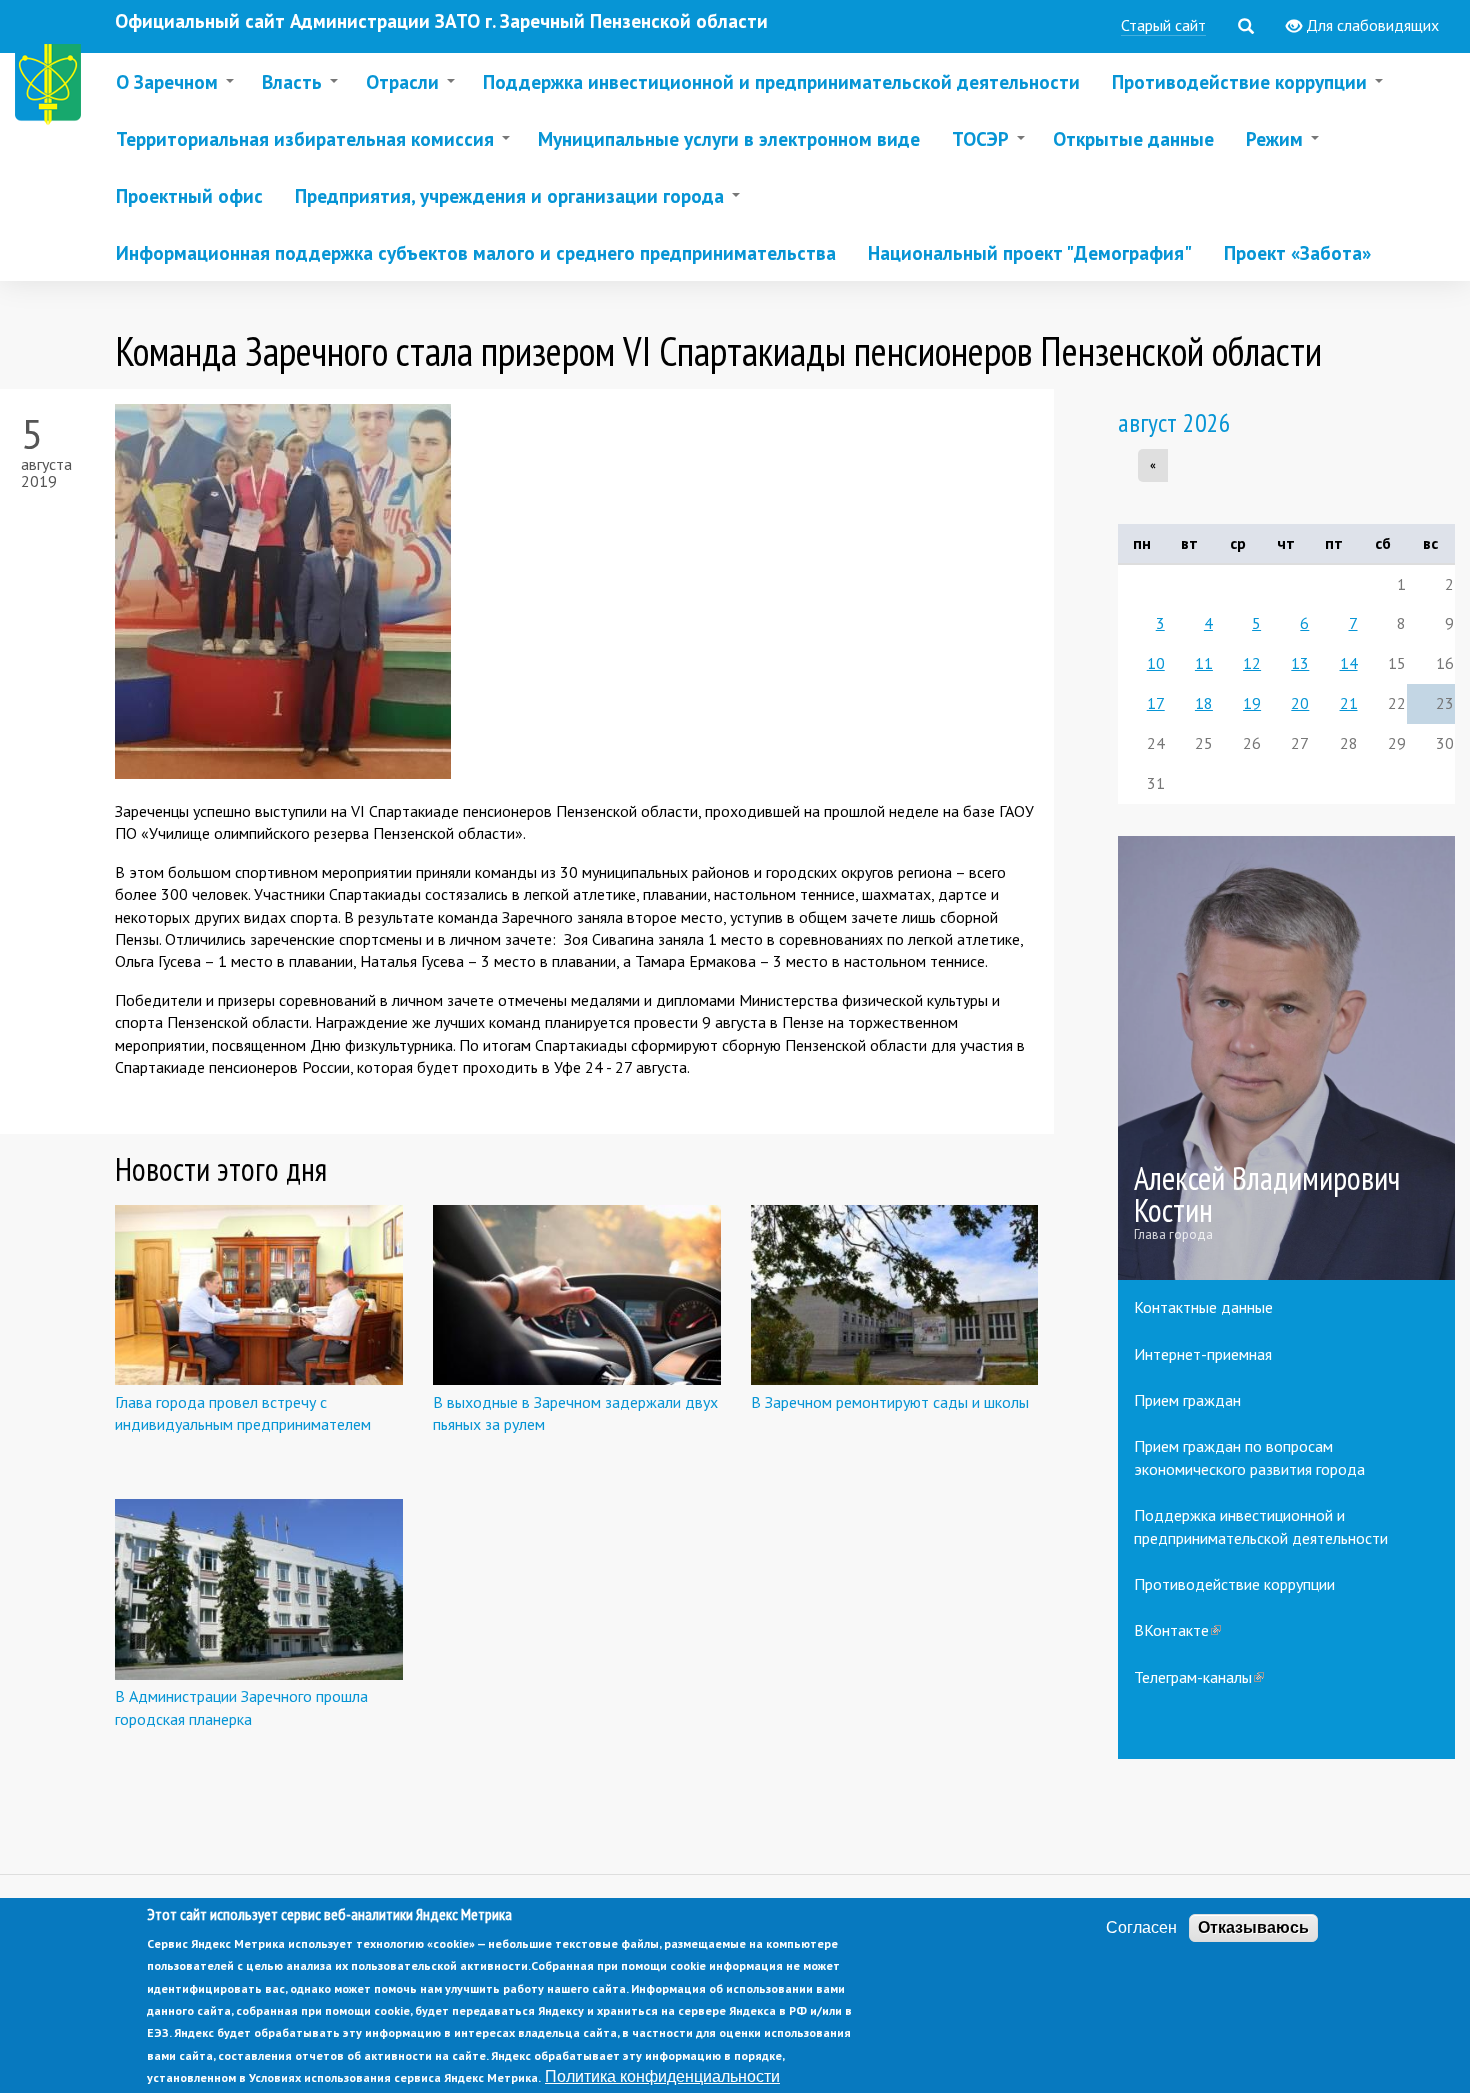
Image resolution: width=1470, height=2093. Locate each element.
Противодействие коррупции (1234, 1584)
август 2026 (1174, 422)
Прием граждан (1187, 1400)
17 (1156, 703)
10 (1156, 663)
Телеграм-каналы (1199, 1677)
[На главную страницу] (52, 87)
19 (1252, 703)
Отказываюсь (1253, 1927)
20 (1300, 703)
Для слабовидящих (1370, 25)
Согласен (1141, 1927)
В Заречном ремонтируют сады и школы (890, 1402)
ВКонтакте (1177, 1630)
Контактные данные (1203, 1307)
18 (1204, 703)
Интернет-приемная (1203, 1354)
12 (1252, 663)
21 (1349, 703)
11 (1204, 663)
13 (1300, 663)
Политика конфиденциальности (662, 2076)
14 (1349, 663)
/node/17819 (1287, 1058)
